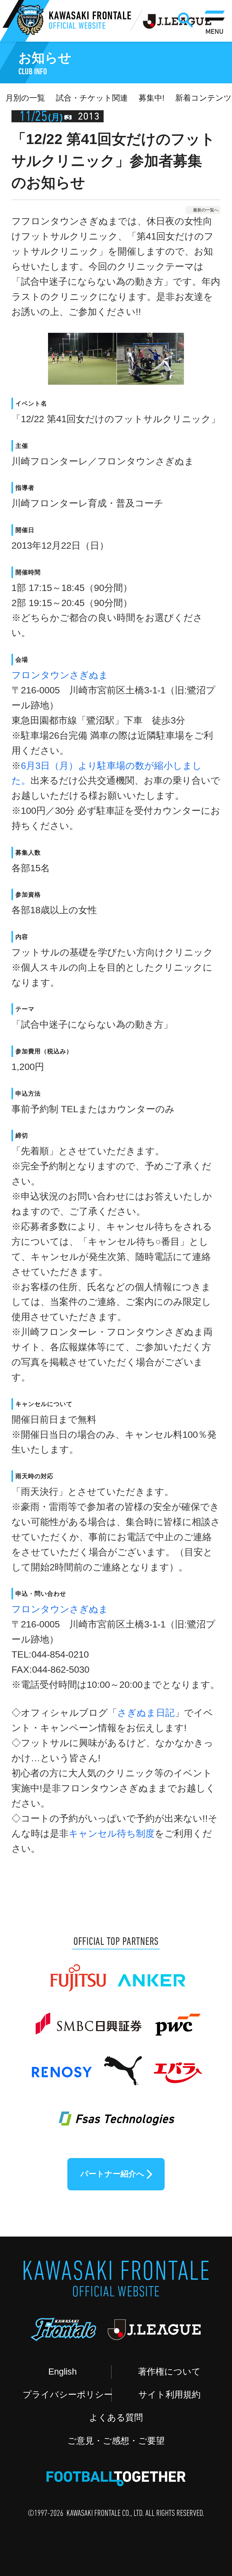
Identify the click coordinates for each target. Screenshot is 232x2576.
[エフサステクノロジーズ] (116, 2112)
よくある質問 (116, 2417)
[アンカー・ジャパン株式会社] (152, 1973)
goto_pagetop (204, 2483)
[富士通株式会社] (78, 1973)
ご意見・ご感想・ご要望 (116, 2441)
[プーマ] (123, 2065)
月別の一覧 (25, 98)
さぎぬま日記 (146, 1713)
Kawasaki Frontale (90, 21)
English (63, 2372)
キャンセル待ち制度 (112, 1834)
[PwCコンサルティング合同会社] (177, 2019)
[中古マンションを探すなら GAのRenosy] (61, 2065)
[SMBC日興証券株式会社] (88, 2019)
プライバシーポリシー (67, 2395)
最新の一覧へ (206, 210)
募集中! (151, 98)
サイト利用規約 (169, 2395)
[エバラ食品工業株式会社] (177, 2065)
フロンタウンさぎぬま (60, 675)
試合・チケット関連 (92, 98)
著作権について (169, 2372)
